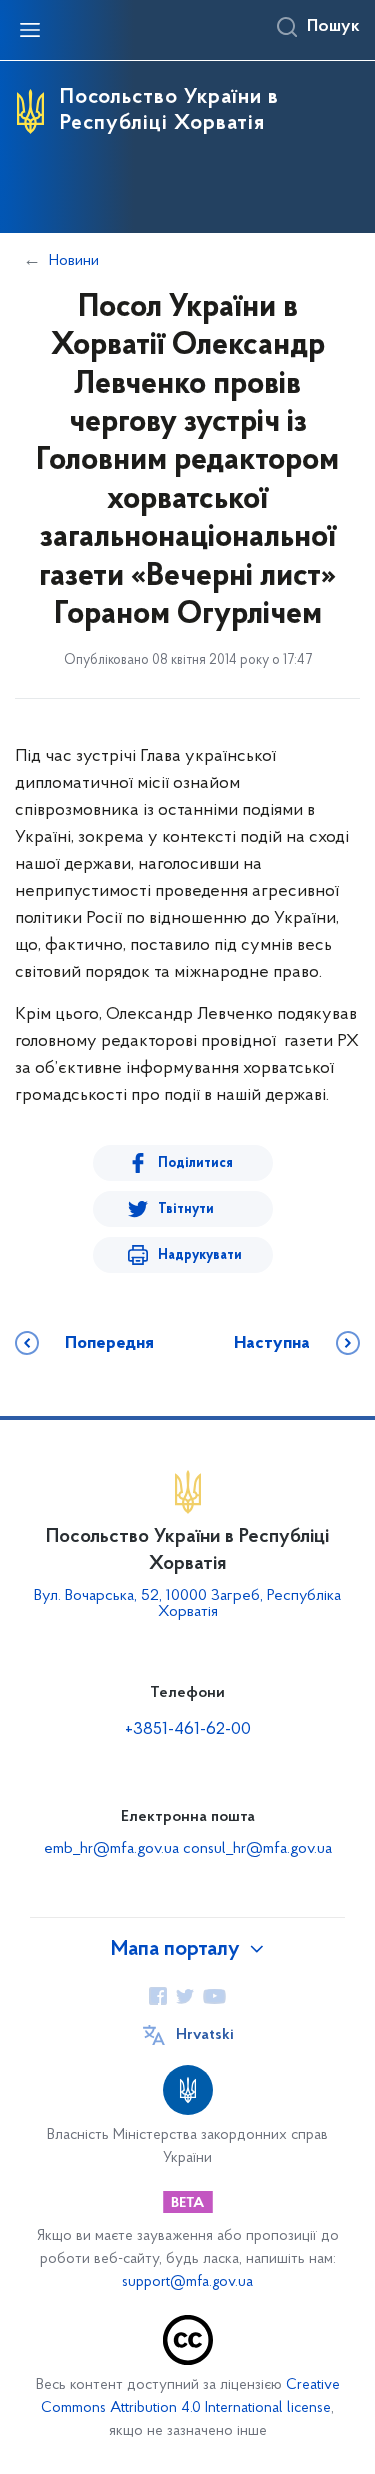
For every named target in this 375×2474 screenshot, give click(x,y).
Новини (74, 261)
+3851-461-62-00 (188, 1730)
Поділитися (195, 1163)
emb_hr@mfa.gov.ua (111, 1849)
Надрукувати (200, 1255)
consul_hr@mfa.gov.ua (257, 1849)
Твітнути (186, 1209)
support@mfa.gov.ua (187, 2282)
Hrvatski (205, 2035)
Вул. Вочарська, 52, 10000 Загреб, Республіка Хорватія (187, 1604)
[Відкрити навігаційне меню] (30, 30)
